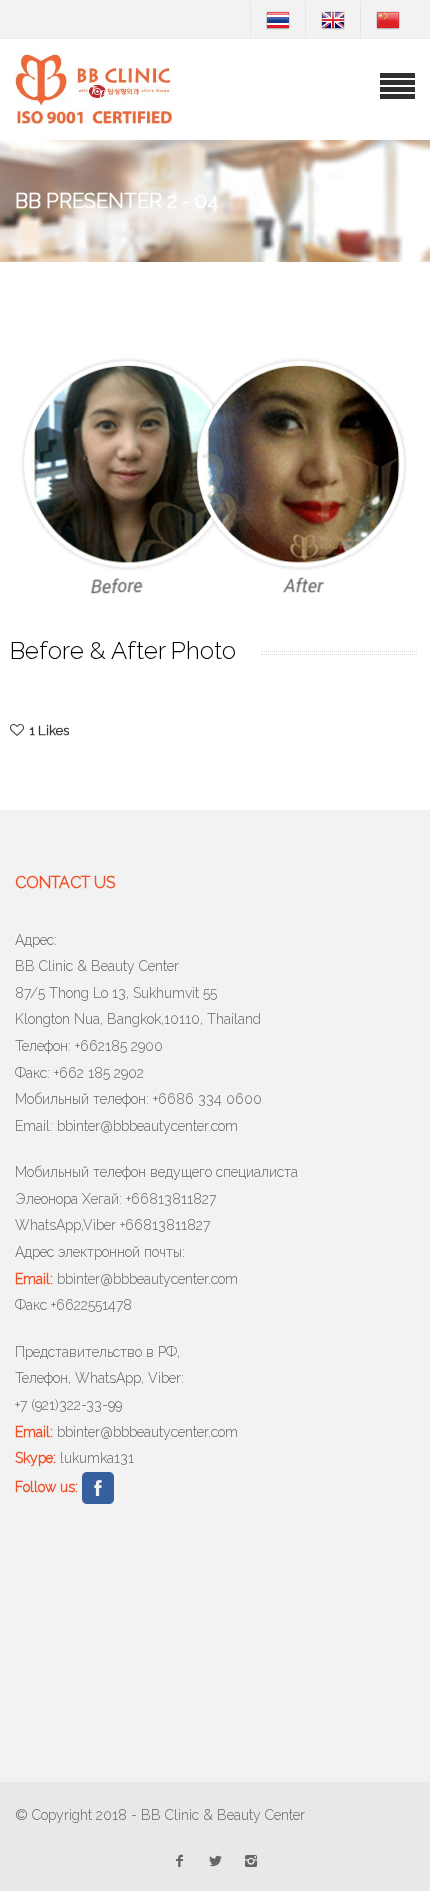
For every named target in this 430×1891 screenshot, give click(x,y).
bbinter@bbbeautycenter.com (147, 1126)
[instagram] (251, 1857)
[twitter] (215, 1857)
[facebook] (179, 1857)
